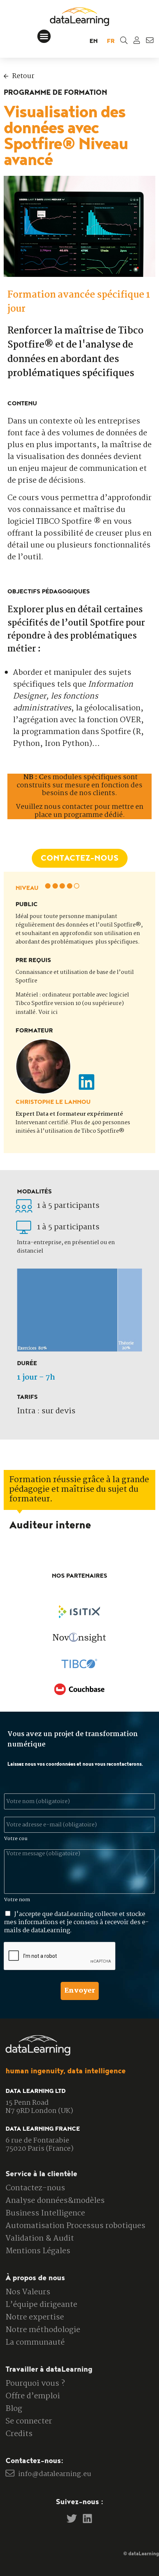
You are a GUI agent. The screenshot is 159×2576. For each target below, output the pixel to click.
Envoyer (80, 1991)
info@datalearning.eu (55, 2474)
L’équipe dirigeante (41, 2305)
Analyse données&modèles (55, 2201)
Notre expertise (35, 2317)
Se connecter (29, 2421)
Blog (14, 2409)
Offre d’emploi (33, 2396)
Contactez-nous (35, 2188)
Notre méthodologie (43, 2330)
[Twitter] (72, 2519)
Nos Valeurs (28, 2292)
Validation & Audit (40, 2238)
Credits (19, 2434)
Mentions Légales (38, 2251)
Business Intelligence (45, 2213)
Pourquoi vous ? (35, 2384)
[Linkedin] (88, 2519)
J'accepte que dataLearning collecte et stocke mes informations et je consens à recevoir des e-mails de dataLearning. (76, 1922)
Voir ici (48, 1012)
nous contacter (68, 807)
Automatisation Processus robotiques (75, 2226)
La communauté (35, 2342)
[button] (44, 36)
